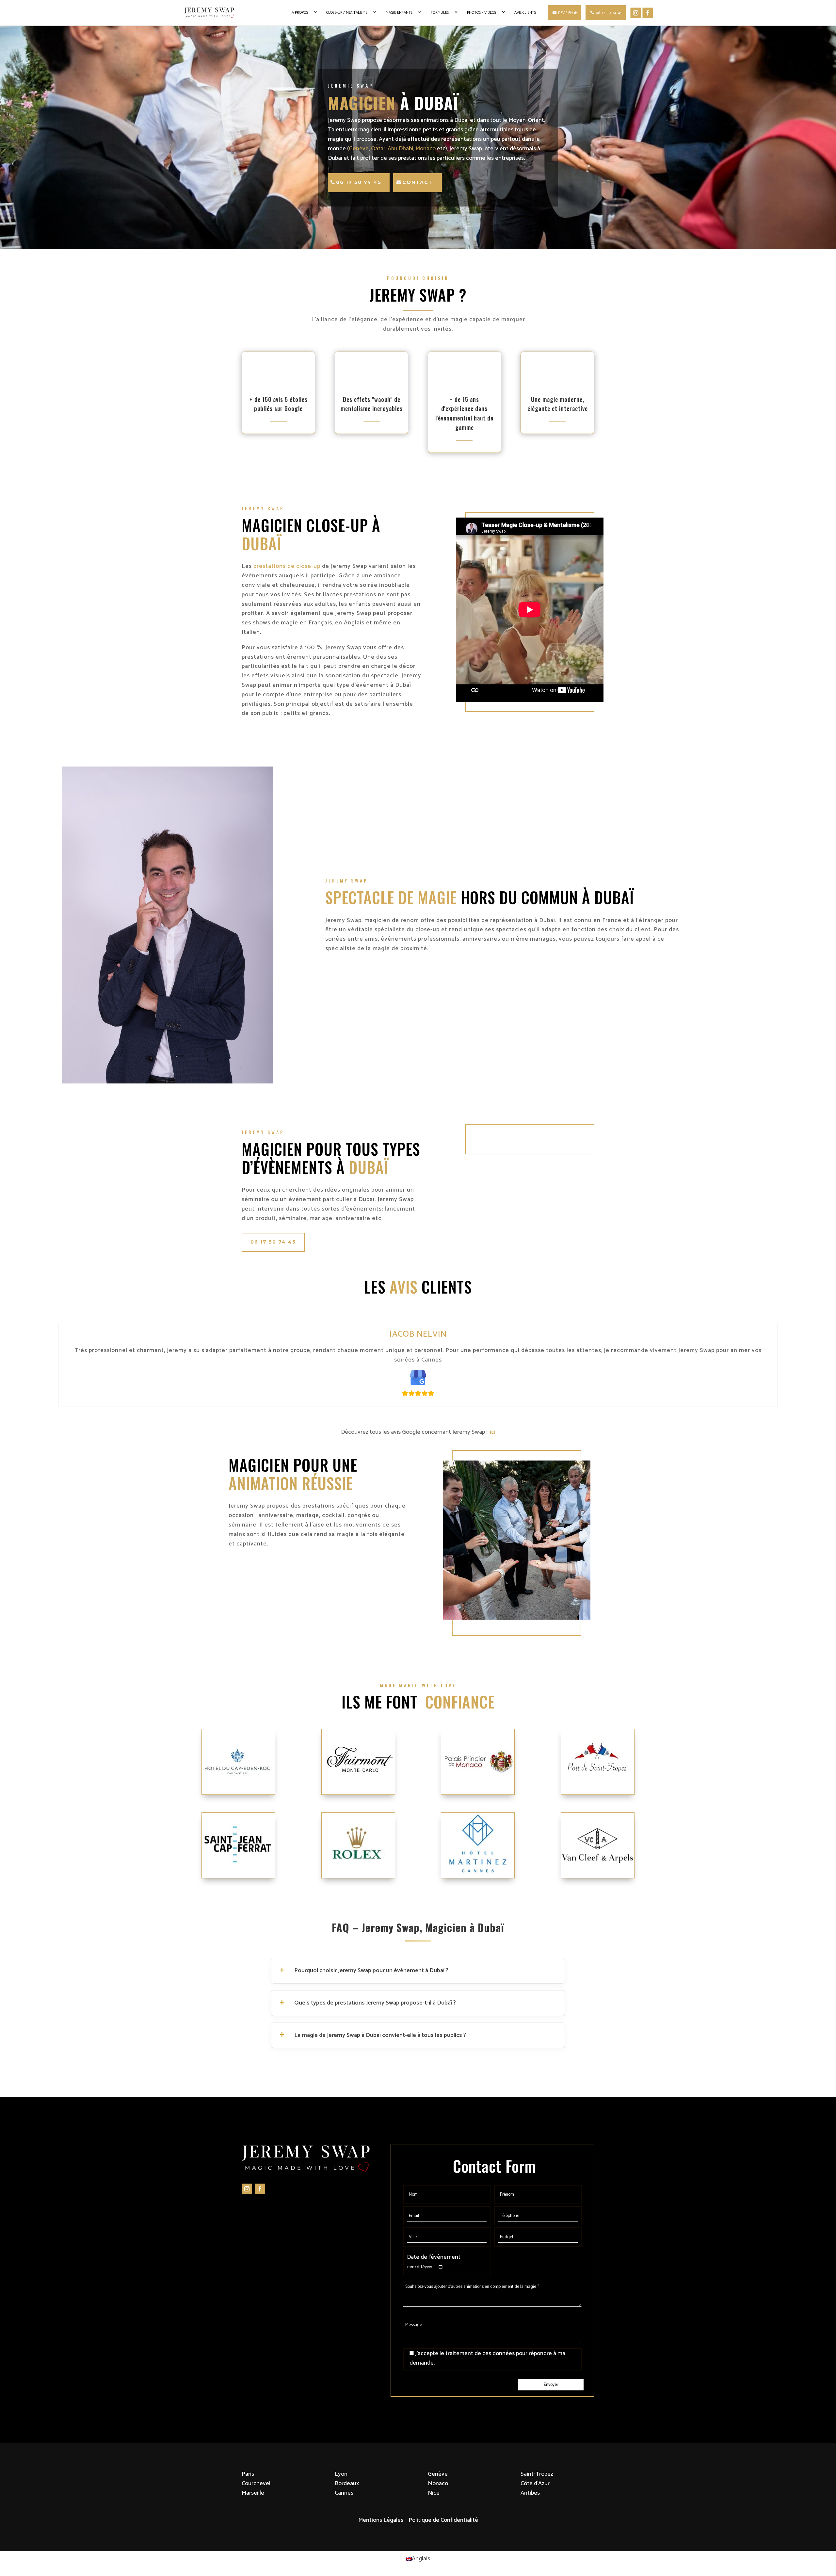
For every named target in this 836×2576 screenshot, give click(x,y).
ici (491, 1432)
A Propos (300, 13)
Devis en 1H (568, 13)
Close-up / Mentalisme (347, 13)
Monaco (426, 149)
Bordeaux (347, 2484)
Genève (359, 149)
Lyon (341, 2474)
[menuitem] (418, 2559)
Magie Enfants (399, 13)
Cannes (344, 2493)
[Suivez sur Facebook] (260, 2189)
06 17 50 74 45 (609, 13)
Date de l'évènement (434, 2257)
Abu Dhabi (400, 149)
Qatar (378, 149)
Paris (248, 2474)
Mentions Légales (381, 2520)
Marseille (253, 2493)
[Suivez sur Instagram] (247, 2189)
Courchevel (256, 2484)
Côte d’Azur (535, 2484)
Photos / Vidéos (482, 13)
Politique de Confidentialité (443, 2520)
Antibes (530, 2493)
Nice (434, 2493)
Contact (418, 182)
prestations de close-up (287, 566)
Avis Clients (525, 13)
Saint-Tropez (537, 2474)
